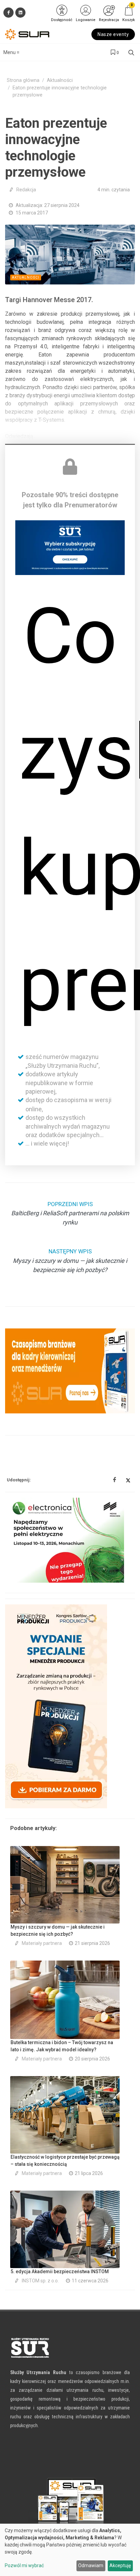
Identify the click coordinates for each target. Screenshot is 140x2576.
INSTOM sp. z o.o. (40, 2281)
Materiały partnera (42, 1943)
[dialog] (70, 2550)
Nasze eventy (113, 34)
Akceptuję (120, 2565)
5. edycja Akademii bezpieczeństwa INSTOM (60, 2272)
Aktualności (60, 80)
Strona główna (23, 80)
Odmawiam (91, 2565)
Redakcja (26, 190)
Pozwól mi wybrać (24, 2565)
